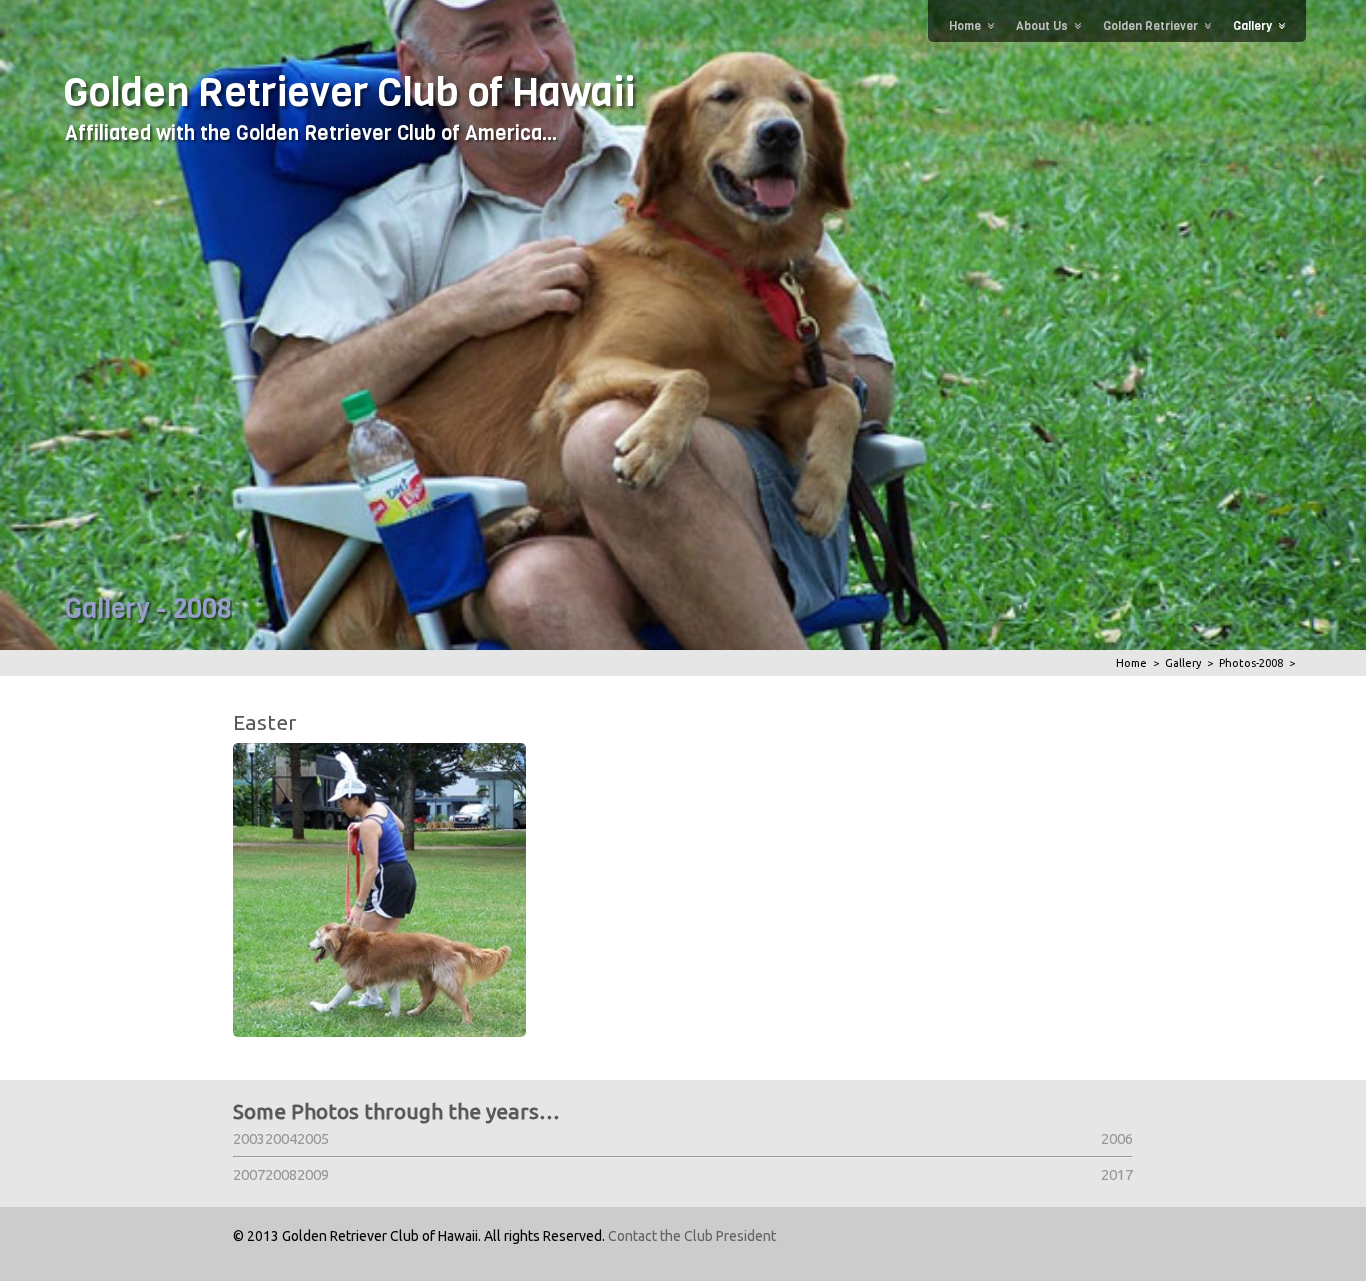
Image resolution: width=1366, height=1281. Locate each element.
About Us (1042, 26)
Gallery (1252, 26)
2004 (281, 1138)
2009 (313, 1174)
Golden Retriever (1150, 26)
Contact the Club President (692, 1236)
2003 (249, 1138)
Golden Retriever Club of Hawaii (349, 92)
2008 (281, 1174)
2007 (249, 1174)
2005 (313, 1138)
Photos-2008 (1251, 663)
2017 (1117, 1174)
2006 (1117, 1138)
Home (965, 26)
